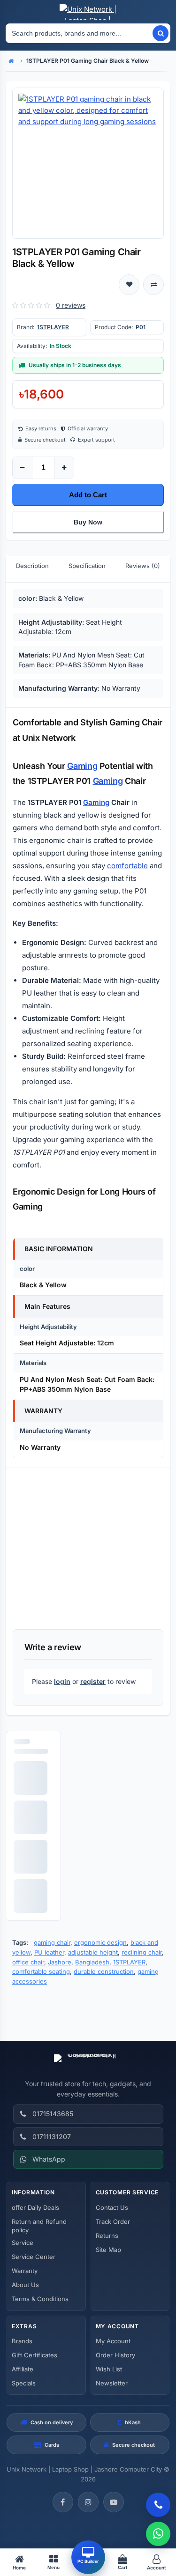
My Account (113, 2341)
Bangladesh (92, 1962)
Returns (107, 2236)
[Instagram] (88, 2502)
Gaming (82, 766)
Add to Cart (88, 495)
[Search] (161, 33)
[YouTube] (114, 2502)
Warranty (25, 2271)
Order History (115, 2355)
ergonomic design (100, 1942)
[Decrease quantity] (23, 468)
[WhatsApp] (158, 2534)
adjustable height (93, 1952)
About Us (25, 2285)
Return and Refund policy (39, 2226)
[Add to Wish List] (129, 285)
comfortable (127, 866)
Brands (22, 2341)
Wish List (109, 2369)
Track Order (113, 2222)
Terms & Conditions (40, 2299)
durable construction (104, 1971)
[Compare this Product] (153, 285)
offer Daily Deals (35, 2207)
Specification (87, 566)
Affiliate (23, 2369)
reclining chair (142, 1952)
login (62, 1681)
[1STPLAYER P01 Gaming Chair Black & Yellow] (88, 163)
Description (32, 566)
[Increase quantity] (64, 468)
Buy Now (88, 522)
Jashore (60, 1962)
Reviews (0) (143, 566)
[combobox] (79, 33)
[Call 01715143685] (158, 2505)
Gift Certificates (34, 2355)
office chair (28, 1962)
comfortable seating (41, 1971)
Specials (24, 2383)
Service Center (34, 2257)
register (93, 1681)
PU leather (49, 1952)
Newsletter (112, 2383)
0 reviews (71, 305)
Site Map (108, 2250)
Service (23, 2243)
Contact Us (112, 2207)
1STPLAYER (53, 327)
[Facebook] (63, 2502)
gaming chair (52, 1942)
